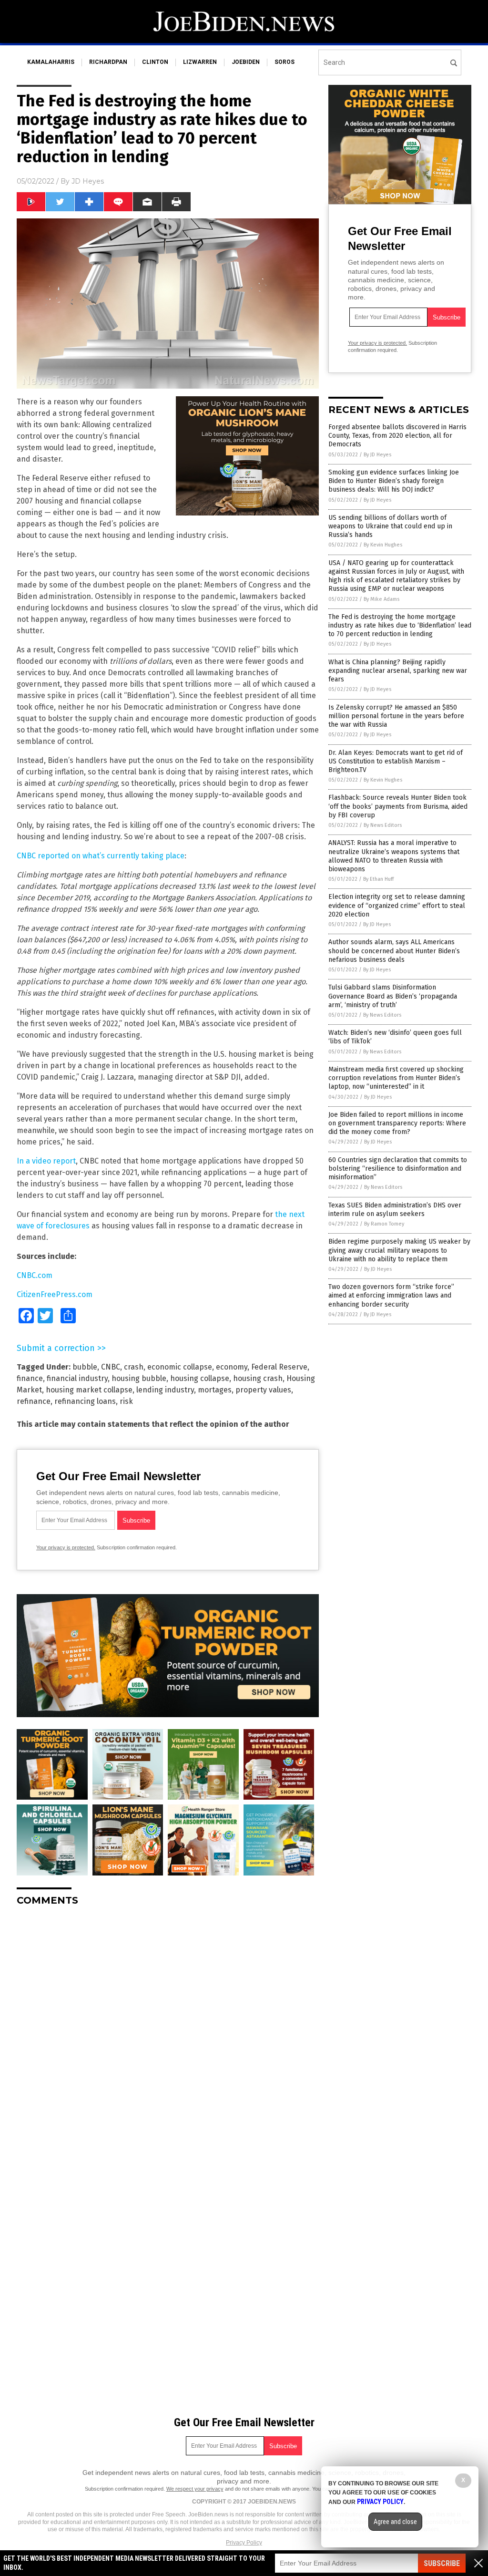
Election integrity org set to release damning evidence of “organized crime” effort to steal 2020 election (397, 905)
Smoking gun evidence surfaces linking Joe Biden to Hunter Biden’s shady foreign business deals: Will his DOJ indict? (394, 481)
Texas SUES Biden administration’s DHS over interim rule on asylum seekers (395, 1210)
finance (30, 1378)
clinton (155, 62)
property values (263, 1390)
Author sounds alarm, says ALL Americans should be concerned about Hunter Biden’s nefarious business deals (394, 951)
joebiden (246, 62)
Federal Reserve (279, 1367)
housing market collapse (89, 1390)
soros (285, 62)
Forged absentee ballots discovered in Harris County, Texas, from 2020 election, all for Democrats (397, 436)
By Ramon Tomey (384, 1224)
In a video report (46, 1161)
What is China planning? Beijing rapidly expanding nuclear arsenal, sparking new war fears (398, 671)
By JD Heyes (377, 455)
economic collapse (180, 1367)
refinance (34, 1401)
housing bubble (139, 1378)
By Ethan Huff (378, 879)
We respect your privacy (195, 2489)
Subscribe (442, 2563)
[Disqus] (168, 2033)
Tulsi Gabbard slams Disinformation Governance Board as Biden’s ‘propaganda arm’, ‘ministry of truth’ (393, 996)
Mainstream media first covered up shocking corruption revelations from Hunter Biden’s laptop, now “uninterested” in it (396, 1078)
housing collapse (200, 1378)
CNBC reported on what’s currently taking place (101, 856)
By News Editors (383, 825)
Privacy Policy (244, 2543)
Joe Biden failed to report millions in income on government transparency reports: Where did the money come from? (397, 1123)
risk (126, 1401)
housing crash (258, 1378)
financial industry (77, 1378)
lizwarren (200, 62)
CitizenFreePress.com (55, 1294)
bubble (85, 1367)
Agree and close (395, 2522)
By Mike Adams (381, 599)
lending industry (165, 1390)
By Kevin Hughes (383, 545)
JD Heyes (88, 181)
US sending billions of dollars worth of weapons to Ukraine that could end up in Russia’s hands (390, 526)
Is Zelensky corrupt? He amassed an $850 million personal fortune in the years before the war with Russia (396, 716)
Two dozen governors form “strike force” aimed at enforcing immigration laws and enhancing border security (391, 1295)
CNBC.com (35, 1275)
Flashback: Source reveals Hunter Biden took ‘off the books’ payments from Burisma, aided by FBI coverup (398, 806)
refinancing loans (85, 1401)
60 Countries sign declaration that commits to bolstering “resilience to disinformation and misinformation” (398, 1169)
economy (232, 1367)
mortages (215, 1390)
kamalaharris (51, 62)
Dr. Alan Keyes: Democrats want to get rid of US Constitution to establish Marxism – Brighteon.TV (396, 761)
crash (134, 1367)
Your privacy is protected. (66, 1547)
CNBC (111, 1367)
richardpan (108, 62)
